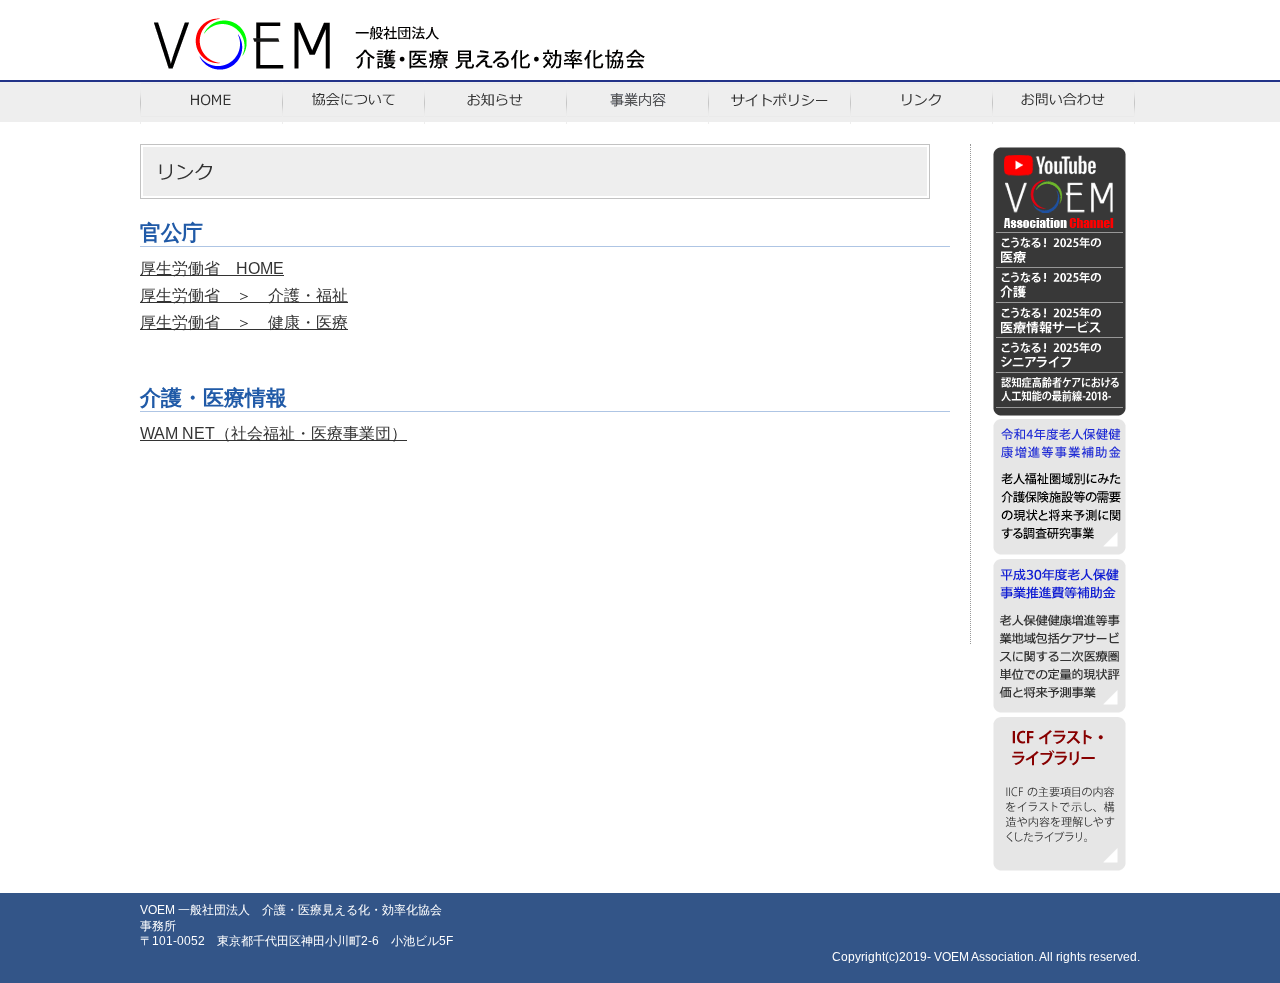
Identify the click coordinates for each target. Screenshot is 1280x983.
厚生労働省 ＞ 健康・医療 (244, 322)
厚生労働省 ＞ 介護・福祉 (244, 295)
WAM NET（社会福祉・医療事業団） (273, 433)
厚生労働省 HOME (212, 268)
